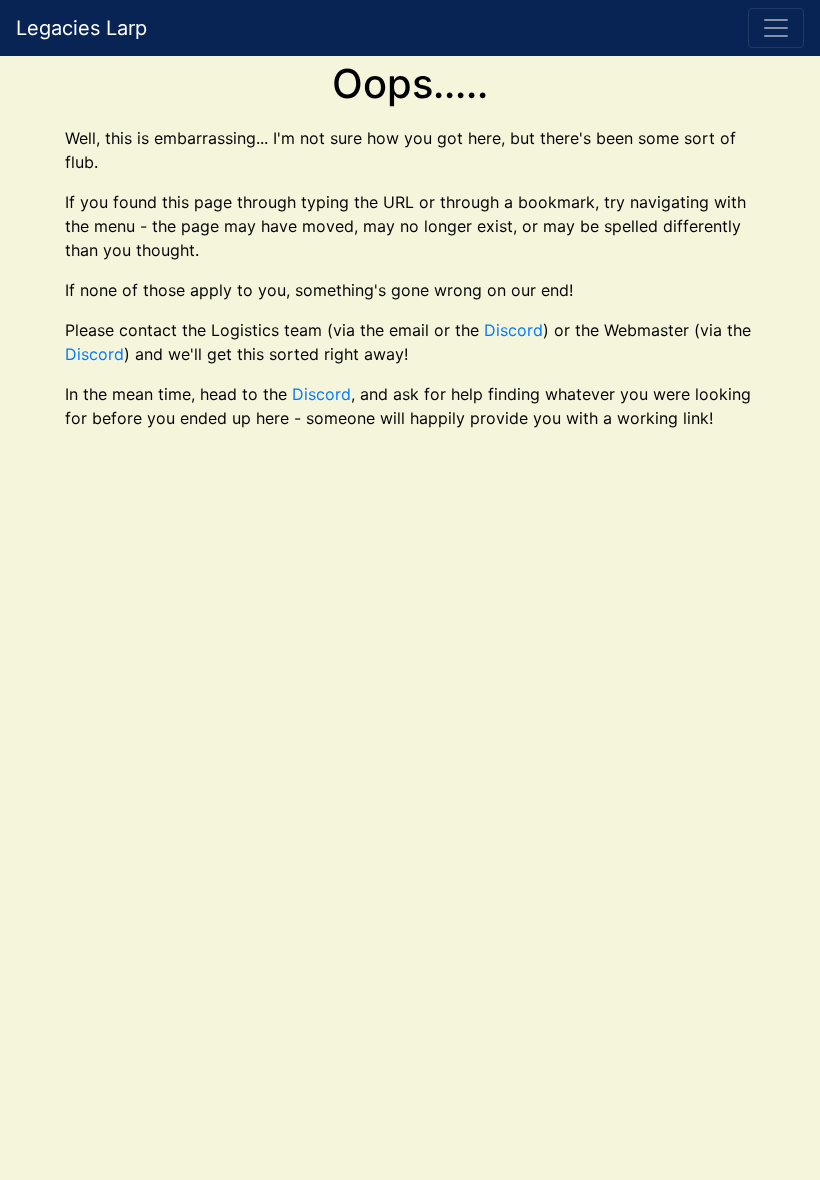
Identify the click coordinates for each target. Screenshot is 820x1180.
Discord (513, 330)
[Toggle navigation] (776, 28)
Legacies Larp (81, 28)
